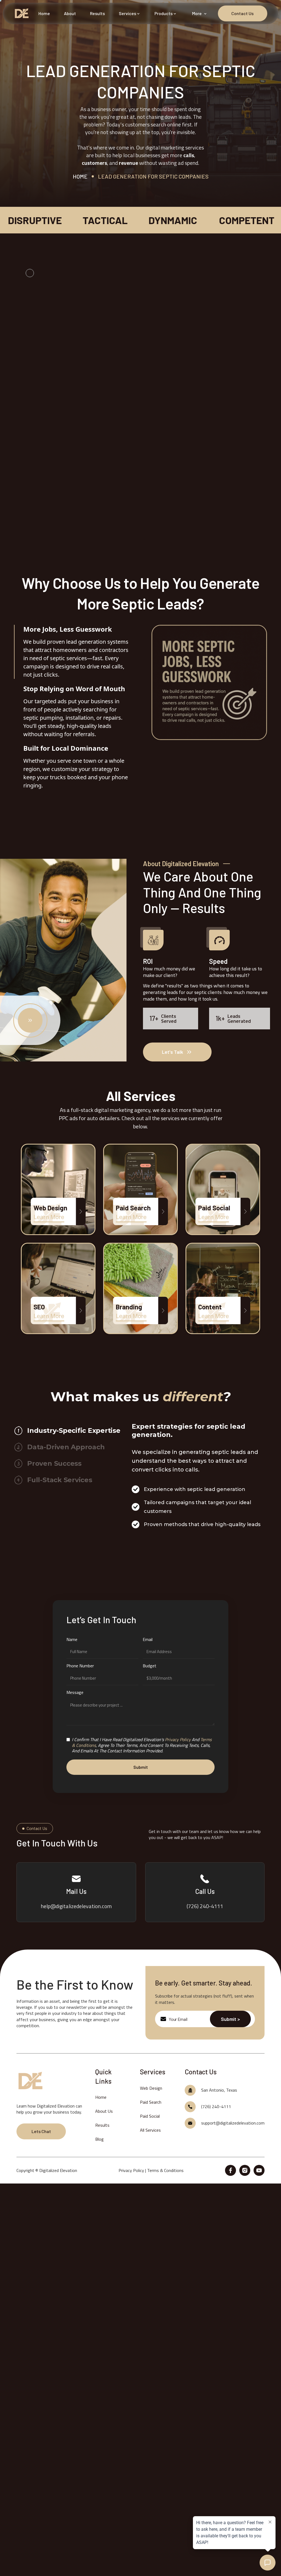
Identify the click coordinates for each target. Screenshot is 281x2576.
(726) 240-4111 (216, 2106)
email (148, 1639)
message (75, 1692)
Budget (150, 1666)
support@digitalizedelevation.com (233, 2123)
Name (72, 1639)
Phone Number (80, 1666)
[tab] (72, 652)
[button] (130, 13)
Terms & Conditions (165, 2170)
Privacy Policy (131, 2170)
